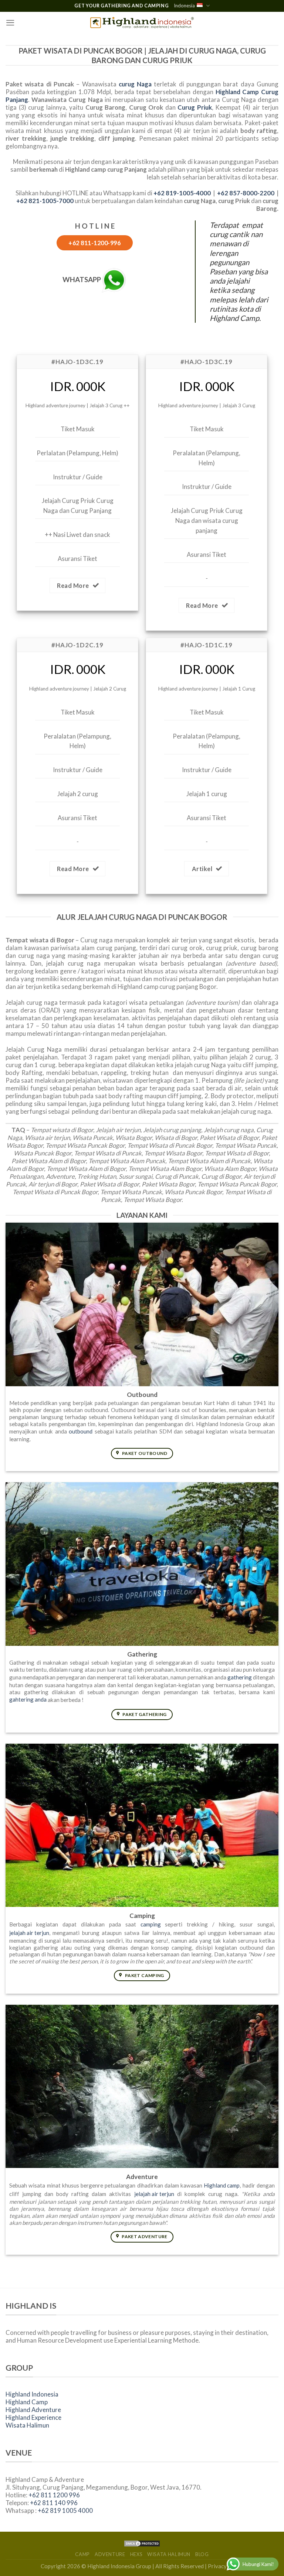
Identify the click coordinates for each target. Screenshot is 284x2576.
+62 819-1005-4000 (182, 193)
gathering (240, 1677)
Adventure (110, 2554)
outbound (81, 1431)
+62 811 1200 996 (54, 2495)
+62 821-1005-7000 (45, 201)
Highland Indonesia (32, 2394)
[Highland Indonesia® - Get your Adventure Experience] (142, 23)
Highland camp (222, 2185)
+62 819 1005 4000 (65, 2510)
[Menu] (10, 23)
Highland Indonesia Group (119, 2566)
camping (151, 1924)
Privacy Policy (226, 2566)
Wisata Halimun (27, 2425)
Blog (202, 2554)
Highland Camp (27, 2402)
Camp (82, 2554)
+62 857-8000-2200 (246, 193)
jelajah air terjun (29, 1933)
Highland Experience (33, 2417)
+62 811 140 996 (54, 2503)
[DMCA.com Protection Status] (142, 2543)
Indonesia (184, 6)
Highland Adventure (33, 2410)
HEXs (136, 2554)
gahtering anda (28, 1699)
